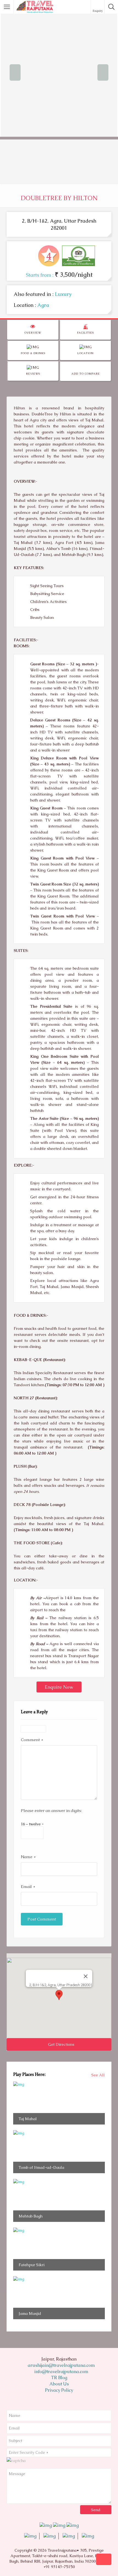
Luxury (63, 294)
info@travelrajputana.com (61, 2372)
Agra (43, 305)
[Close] (86, 1976)
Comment (32, 1740)
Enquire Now (59, 1687)
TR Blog (59, 2378)
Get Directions (61, 2044)
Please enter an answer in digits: (51, 1810)
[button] (59, 1995)
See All (98, 2075)
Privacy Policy (59, 2390)
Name (28, 1857)
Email (28, 1886)
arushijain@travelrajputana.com (61, 2365)
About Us (59, 2384)
